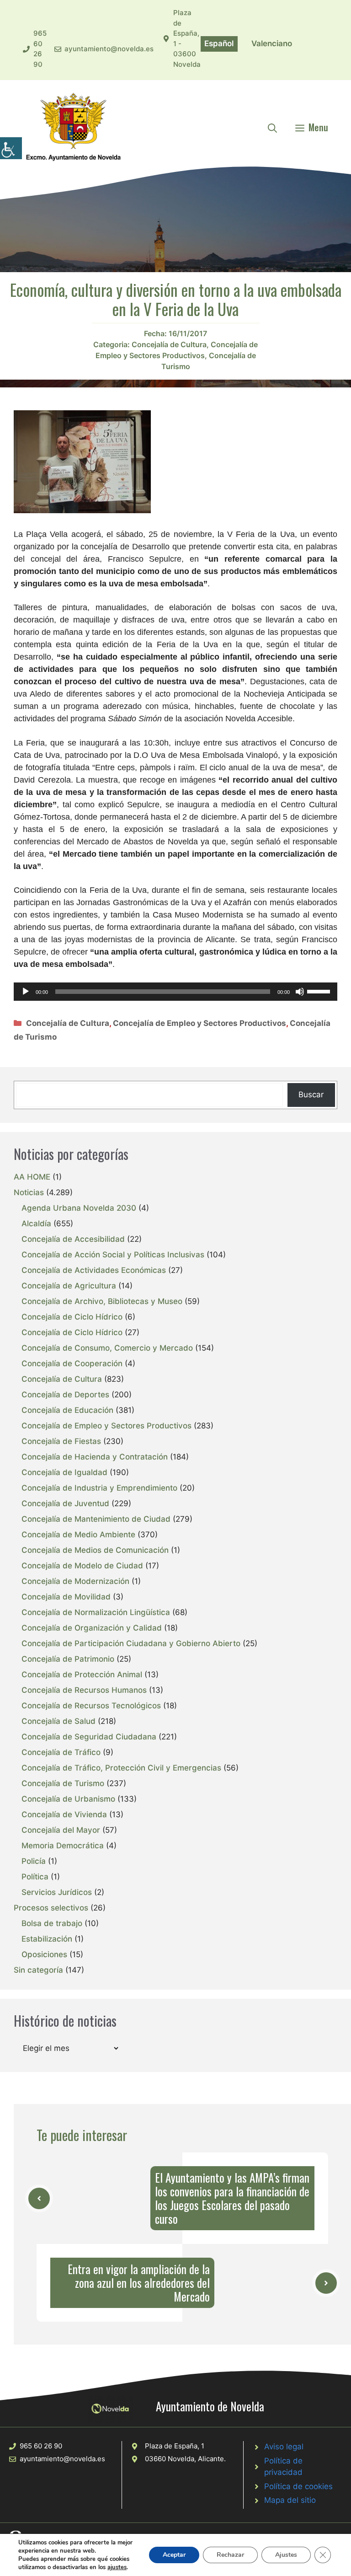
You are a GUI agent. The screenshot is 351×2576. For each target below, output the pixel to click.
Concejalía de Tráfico (61, 1752)
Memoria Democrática (63, 1846)
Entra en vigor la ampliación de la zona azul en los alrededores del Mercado (139, 2283)
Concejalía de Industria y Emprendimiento (99, 1488)
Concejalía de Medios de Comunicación (95, 1550)
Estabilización (47, 1939)
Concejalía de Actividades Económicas (94, 1270)
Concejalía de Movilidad (66, 1597)
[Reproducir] (26, 992)
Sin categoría (38, 1970)
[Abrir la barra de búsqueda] (272, 127)
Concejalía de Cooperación (72, 1363)
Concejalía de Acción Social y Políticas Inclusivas (113, 1255)
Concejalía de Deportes (65, 1395)
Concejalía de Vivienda (64, 1814)
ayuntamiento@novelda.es (109, 49)
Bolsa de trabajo (52, 1923)
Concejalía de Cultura (169, 344)
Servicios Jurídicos (57, 1892)
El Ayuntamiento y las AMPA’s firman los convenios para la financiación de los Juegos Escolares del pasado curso (232, 2198)
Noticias (29, 1192)
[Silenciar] (300, 992)
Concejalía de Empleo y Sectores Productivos (199, 1023)
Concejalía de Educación (67, 1410)
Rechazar (230, 2555)
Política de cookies (298, 2486)
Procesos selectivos (51, 1908)
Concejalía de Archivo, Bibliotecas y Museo (102, 1301)
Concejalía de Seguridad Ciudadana (89, 1737)
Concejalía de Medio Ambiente (78, 1535)
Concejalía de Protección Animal (82, 1674)
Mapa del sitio (290, 2500)
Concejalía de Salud (58, 1721)
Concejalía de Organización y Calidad (92, 1628)
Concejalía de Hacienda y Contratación (95, 1457)
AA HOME (32, 1177)
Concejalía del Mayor (61, 1830)
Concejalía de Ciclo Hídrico (72, 1317)
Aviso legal (284, 2447)
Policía (34, 1861)
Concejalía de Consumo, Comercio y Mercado (107, 1348)
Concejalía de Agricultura (69, 1286)
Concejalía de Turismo (63, 1783)
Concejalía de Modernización (75, 1581)
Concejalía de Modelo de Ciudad (82, 1566)
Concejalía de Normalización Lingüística (96, 1612)
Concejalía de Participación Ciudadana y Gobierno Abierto (131, 1643)
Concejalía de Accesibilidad (73, 1239)
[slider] (320, 991)
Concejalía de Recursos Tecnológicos (91, 1706)
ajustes (117, 2567)
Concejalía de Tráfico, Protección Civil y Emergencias (121, 1768)
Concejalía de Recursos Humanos (84, 1690)
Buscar (311, 1095)
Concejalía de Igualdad (64, 1472)
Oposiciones (44, 1954)
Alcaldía (36, 1224)
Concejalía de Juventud (65, 1503)
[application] (175, 992)
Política (35, 1877)
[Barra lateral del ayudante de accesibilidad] (11, 148)
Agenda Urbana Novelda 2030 (79, 1208)
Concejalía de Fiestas (61, 1441)
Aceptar (174, 2555)
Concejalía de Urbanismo (68, 1799)
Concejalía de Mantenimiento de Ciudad (96, 1519)
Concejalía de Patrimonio (68, 1659)
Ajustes (286, 2555)
